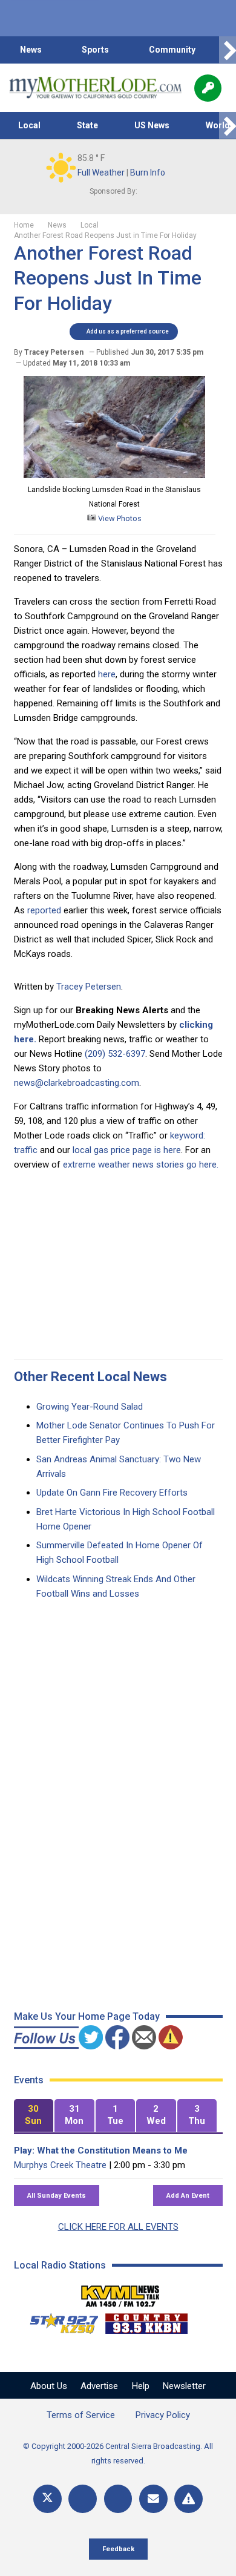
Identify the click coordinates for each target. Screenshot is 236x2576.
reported (44, 910)
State (87, 125)
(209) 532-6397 (115, 1054)
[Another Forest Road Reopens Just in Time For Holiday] (114, 475)
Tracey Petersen (89, 987)
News (31, 50)
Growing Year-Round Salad (90, 1407)
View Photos (119, 518)
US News (152, 125)
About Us (49, 2386)
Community (172, 50)
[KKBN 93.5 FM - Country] (146, 2321)
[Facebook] (83, 2499)
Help (141, 2386)
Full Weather (101, 172)
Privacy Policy (163, 2415)
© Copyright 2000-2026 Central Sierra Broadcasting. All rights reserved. (118, 2453)
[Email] (153, 2499)
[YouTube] (118, 2499)
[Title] (188, 2499)
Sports (95, 50)
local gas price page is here (127, 1150)
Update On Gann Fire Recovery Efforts (112, 1493)
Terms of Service (81, 2415)
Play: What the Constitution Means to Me (101, 2150)
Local (29, 125)
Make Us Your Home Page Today (87, 2016)
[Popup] (208, 88)
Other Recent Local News (90, 1377)
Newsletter (184, 2386)
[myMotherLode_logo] (95, 88)
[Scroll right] (228, 50)
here (107, 674)
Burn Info (148, 172)
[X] (48, 2499)
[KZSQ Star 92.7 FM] (59, 2321)
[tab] (34, 2116)
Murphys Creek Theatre (60, 2165)
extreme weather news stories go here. (141, 1165)
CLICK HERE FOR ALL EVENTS (118, 2227)
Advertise (99, 2386)
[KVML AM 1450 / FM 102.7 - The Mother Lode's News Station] (120, 2293)
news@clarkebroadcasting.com (77, 1083)
